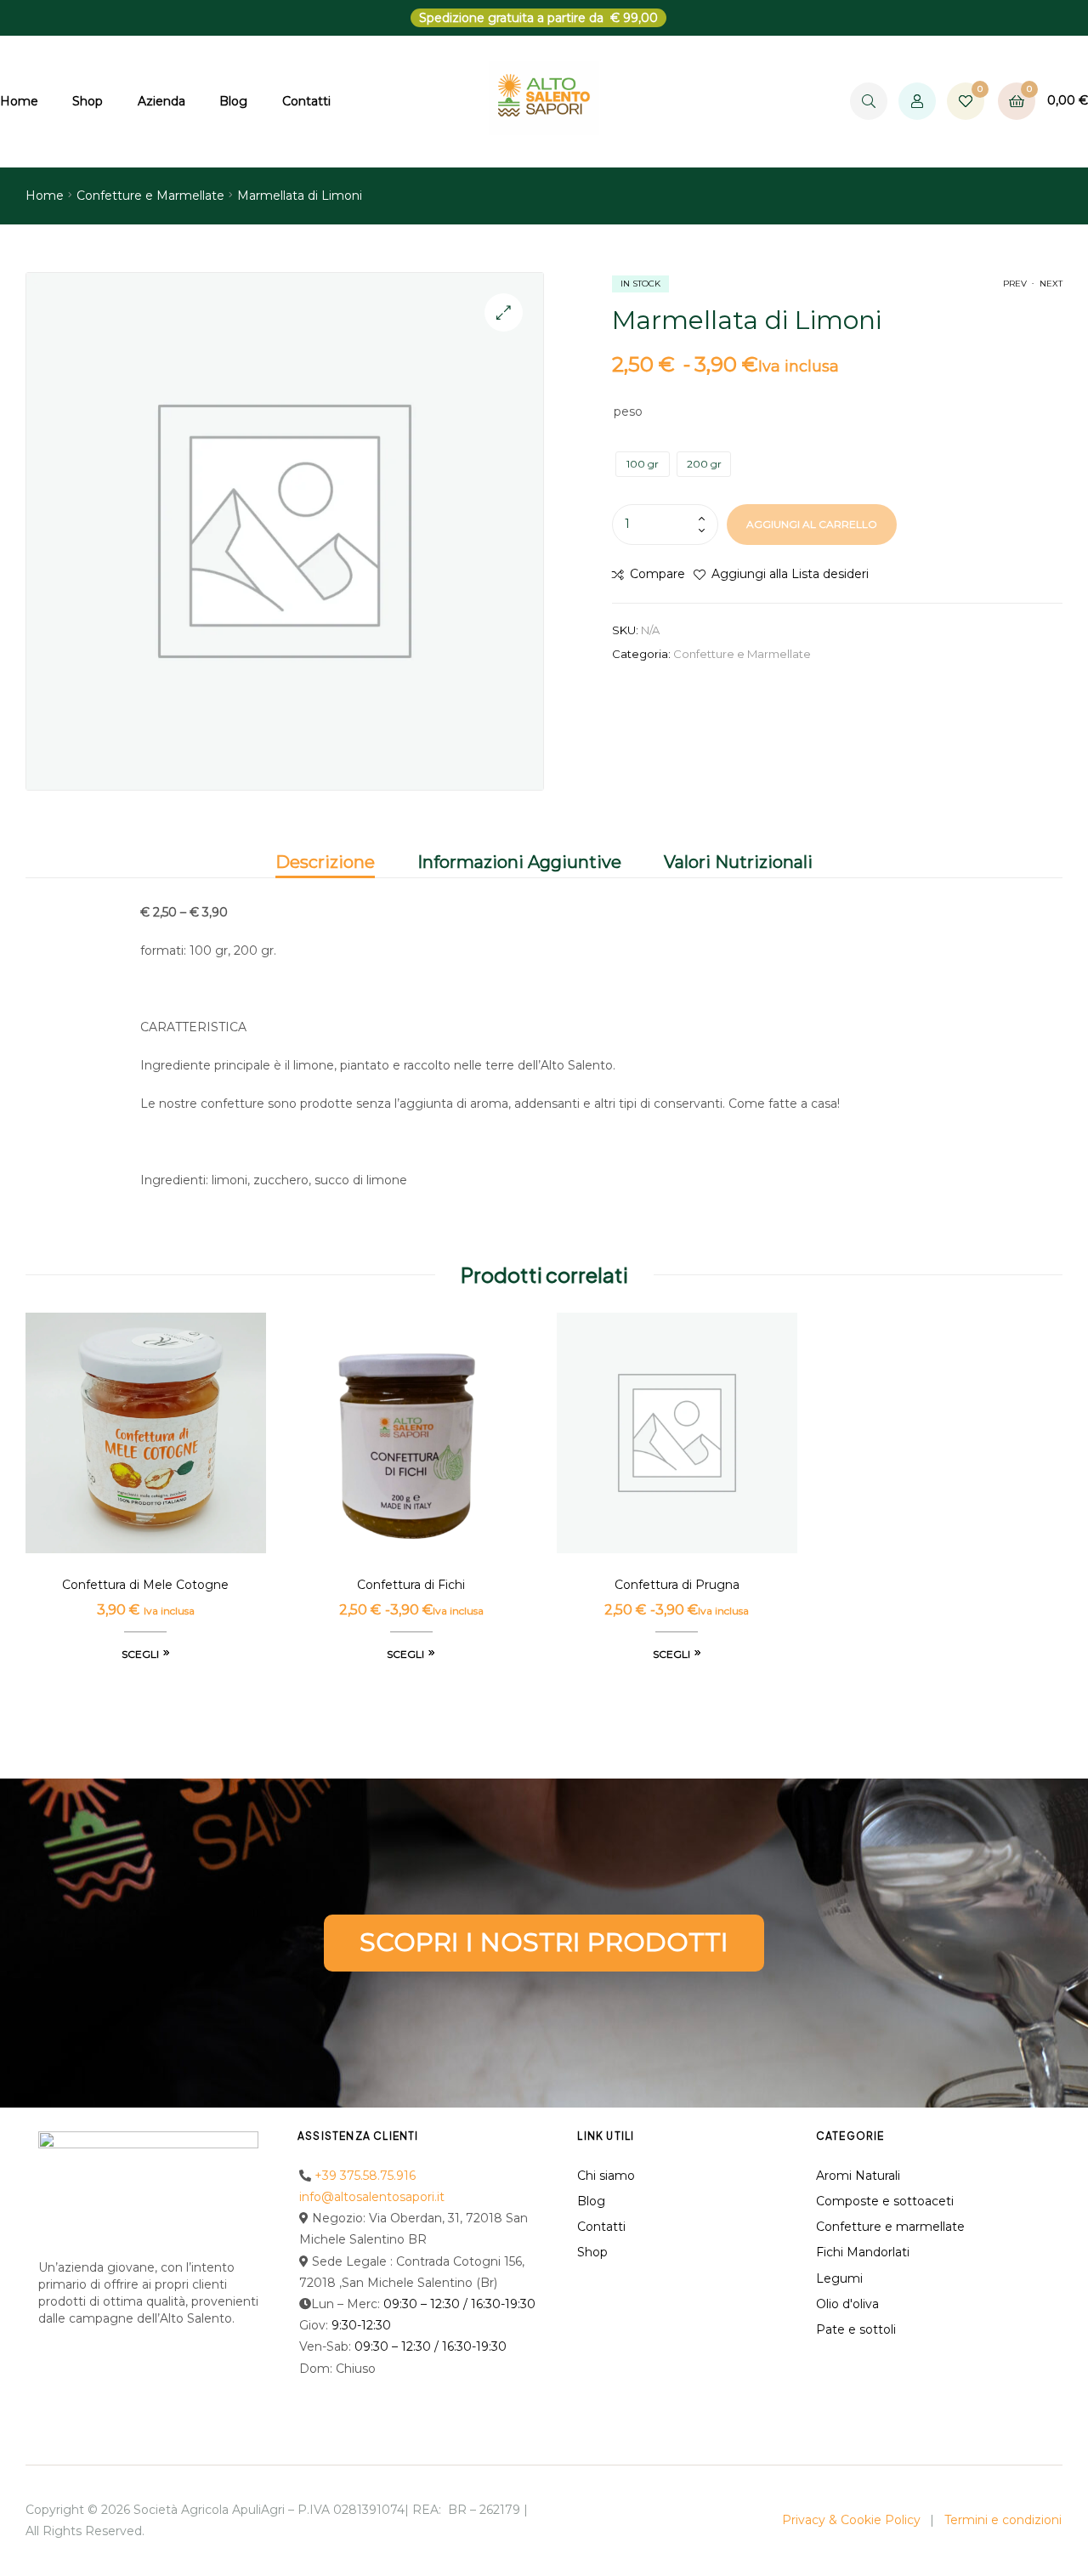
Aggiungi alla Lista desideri (790, 574)
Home (45, 196)
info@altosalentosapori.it (372, 2197)
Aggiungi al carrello (812, 524)
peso (628, 411)
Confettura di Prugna (677, 1585)
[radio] (643, 464)
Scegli (140, 1654)
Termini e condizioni (1003, 2520)
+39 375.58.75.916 (365, 2176)
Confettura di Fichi (411, 1585)
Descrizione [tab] (325, 862)
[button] (504, 312)
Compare (657, 574)
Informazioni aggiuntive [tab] (519, 862)
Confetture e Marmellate (150, 196)
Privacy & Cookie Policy (851, 2520)
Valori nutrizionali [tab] (738, 862)
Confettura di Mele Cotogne (145, 1585)
